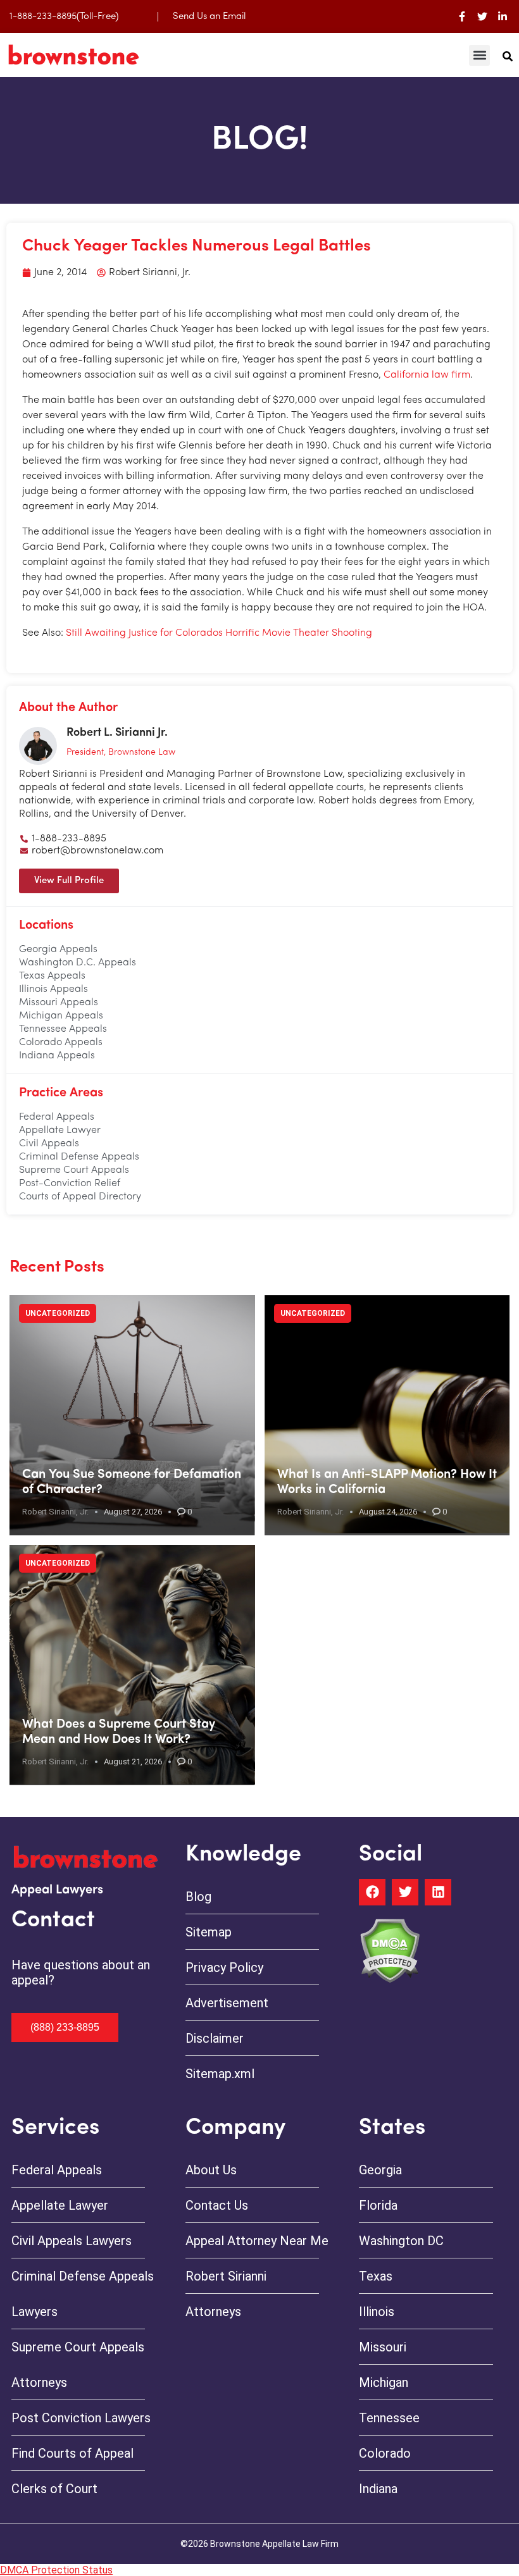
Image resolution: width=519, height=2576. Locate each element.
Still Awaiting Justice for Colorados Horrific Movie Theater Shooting (219, 633)
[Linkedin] (438, 1892)
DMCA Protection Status (56, 2570)
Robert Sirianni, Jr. (55, 1512)
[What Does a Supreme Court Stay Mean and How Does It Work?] (132, 1665)
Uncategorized (58, 1313)
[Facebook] (372, 1892)
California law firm (427, 375)
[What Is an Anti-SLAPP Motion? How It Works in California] (387, 1415)
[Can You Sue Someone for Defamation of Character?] (132, 1415)
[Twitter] (482, 16)
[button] (479, 55)
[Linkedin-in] (503, 16)
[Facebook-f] (462, 16)
